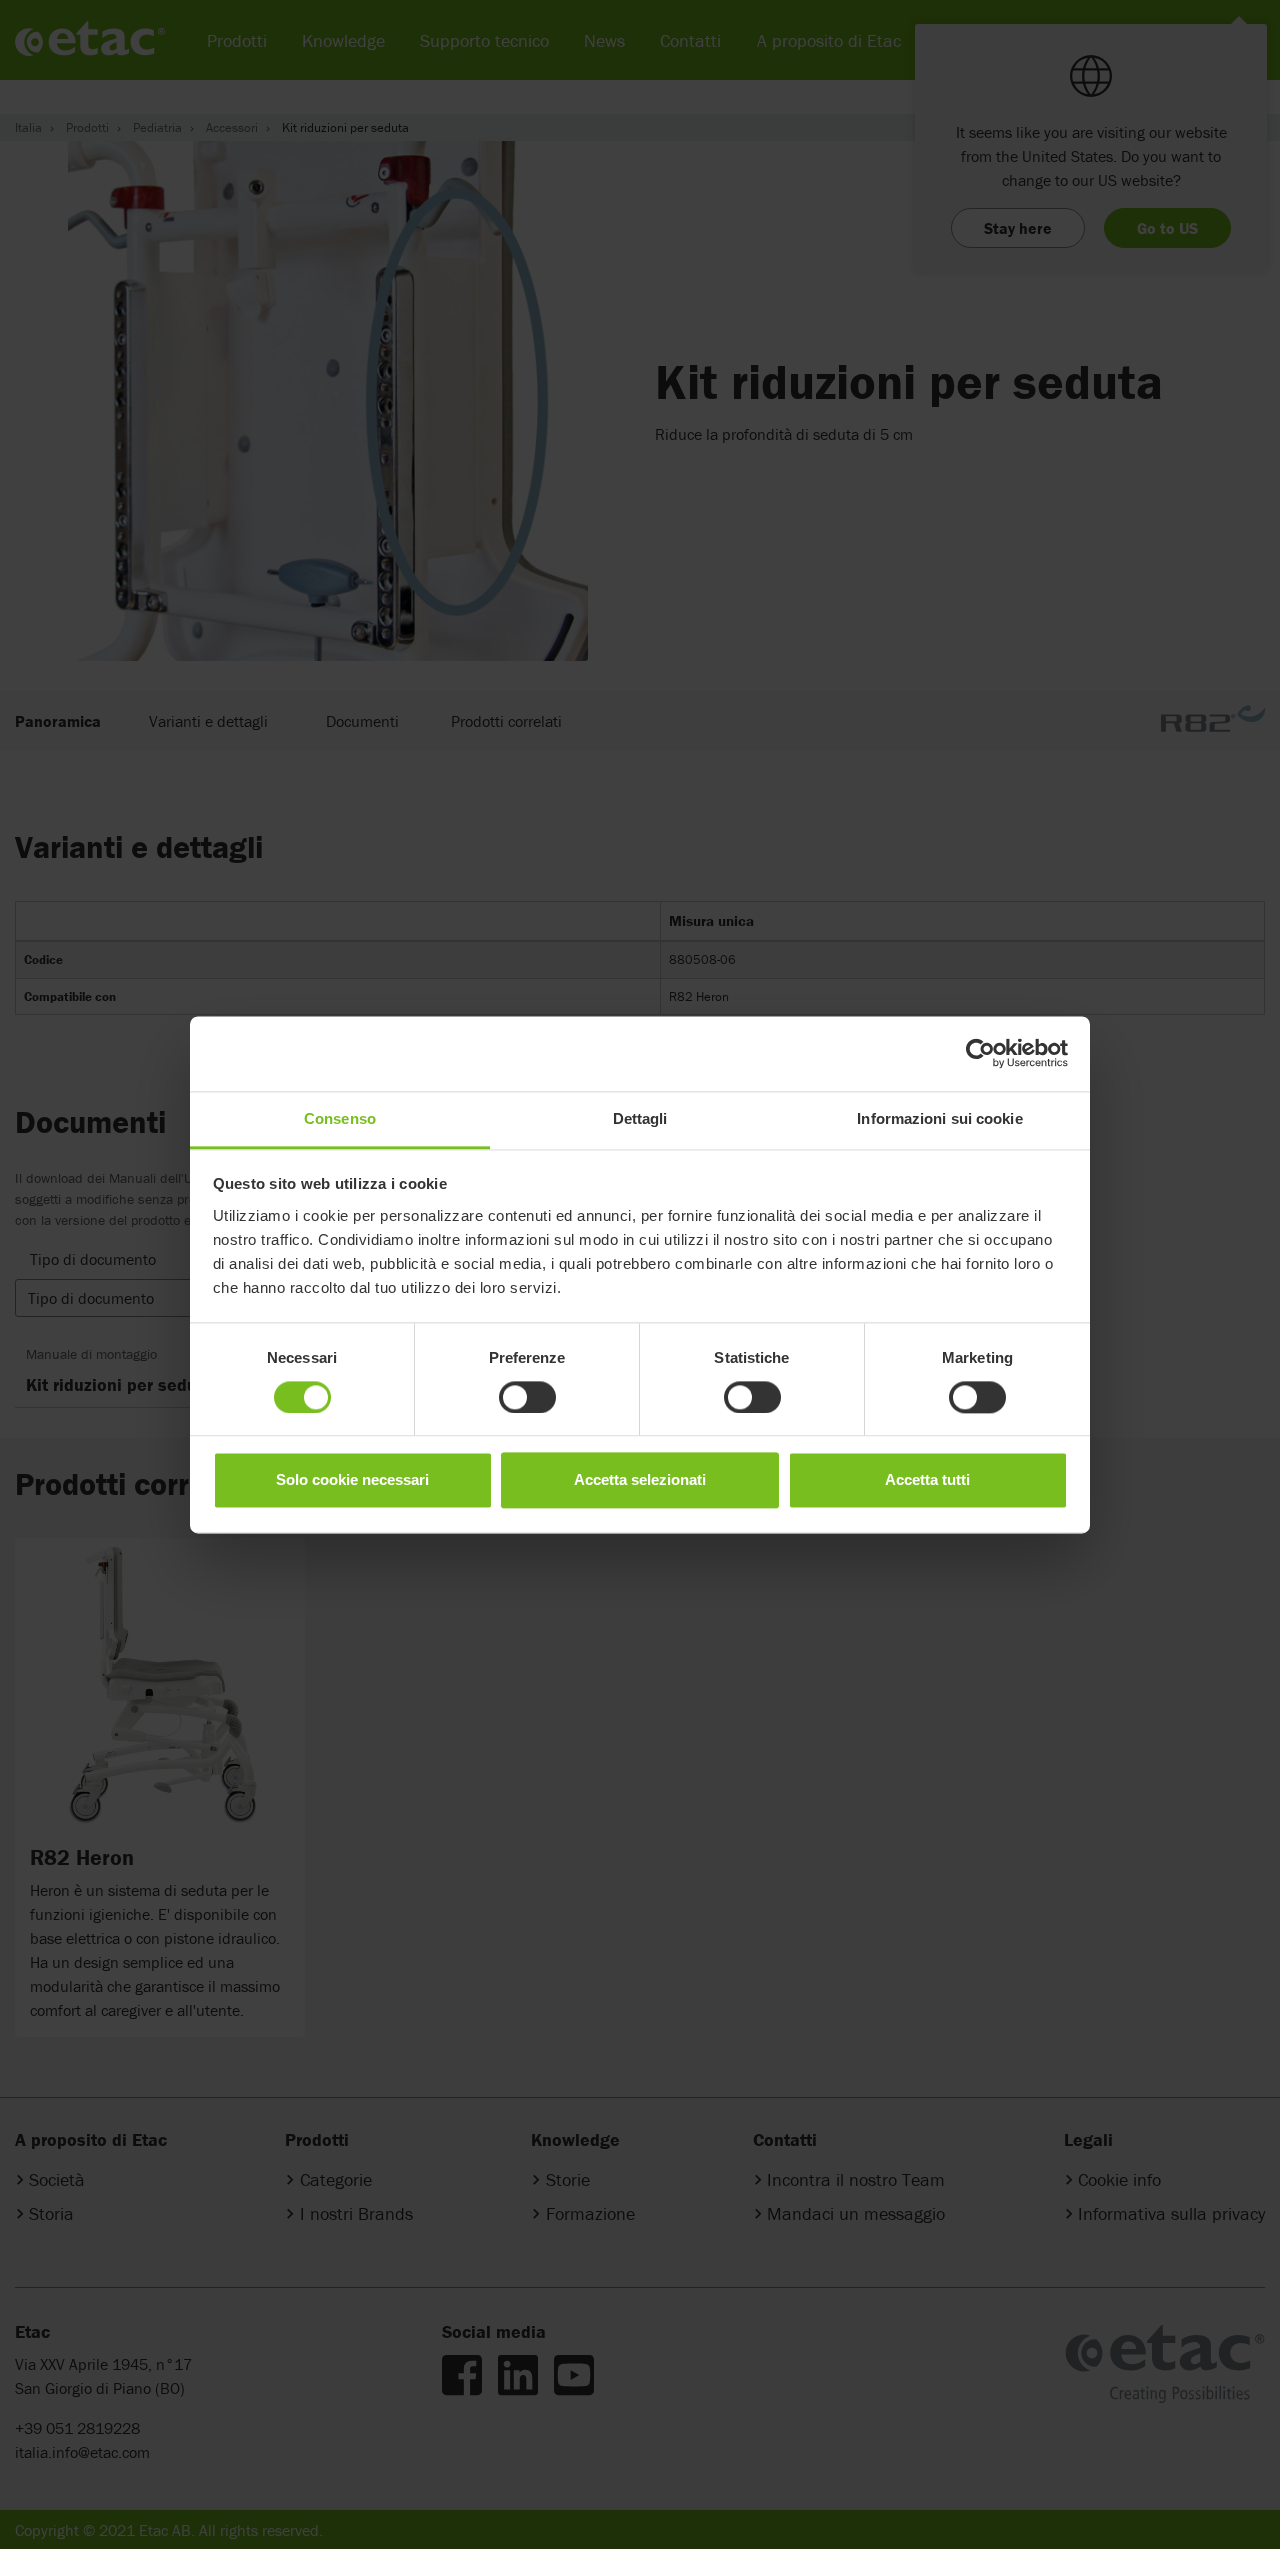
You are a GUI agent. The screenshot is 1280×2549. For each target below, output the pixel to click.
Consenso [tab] (340, 1118)
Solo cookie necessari (352, 1480)
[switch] (527, 1397)
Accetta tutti (927, 1480)
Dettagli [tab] (640, 1118)
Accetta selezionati (640, 1480)
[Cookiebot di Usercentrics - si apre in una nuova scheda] (980, 1053)
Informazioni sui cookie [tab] (939, 1118)
